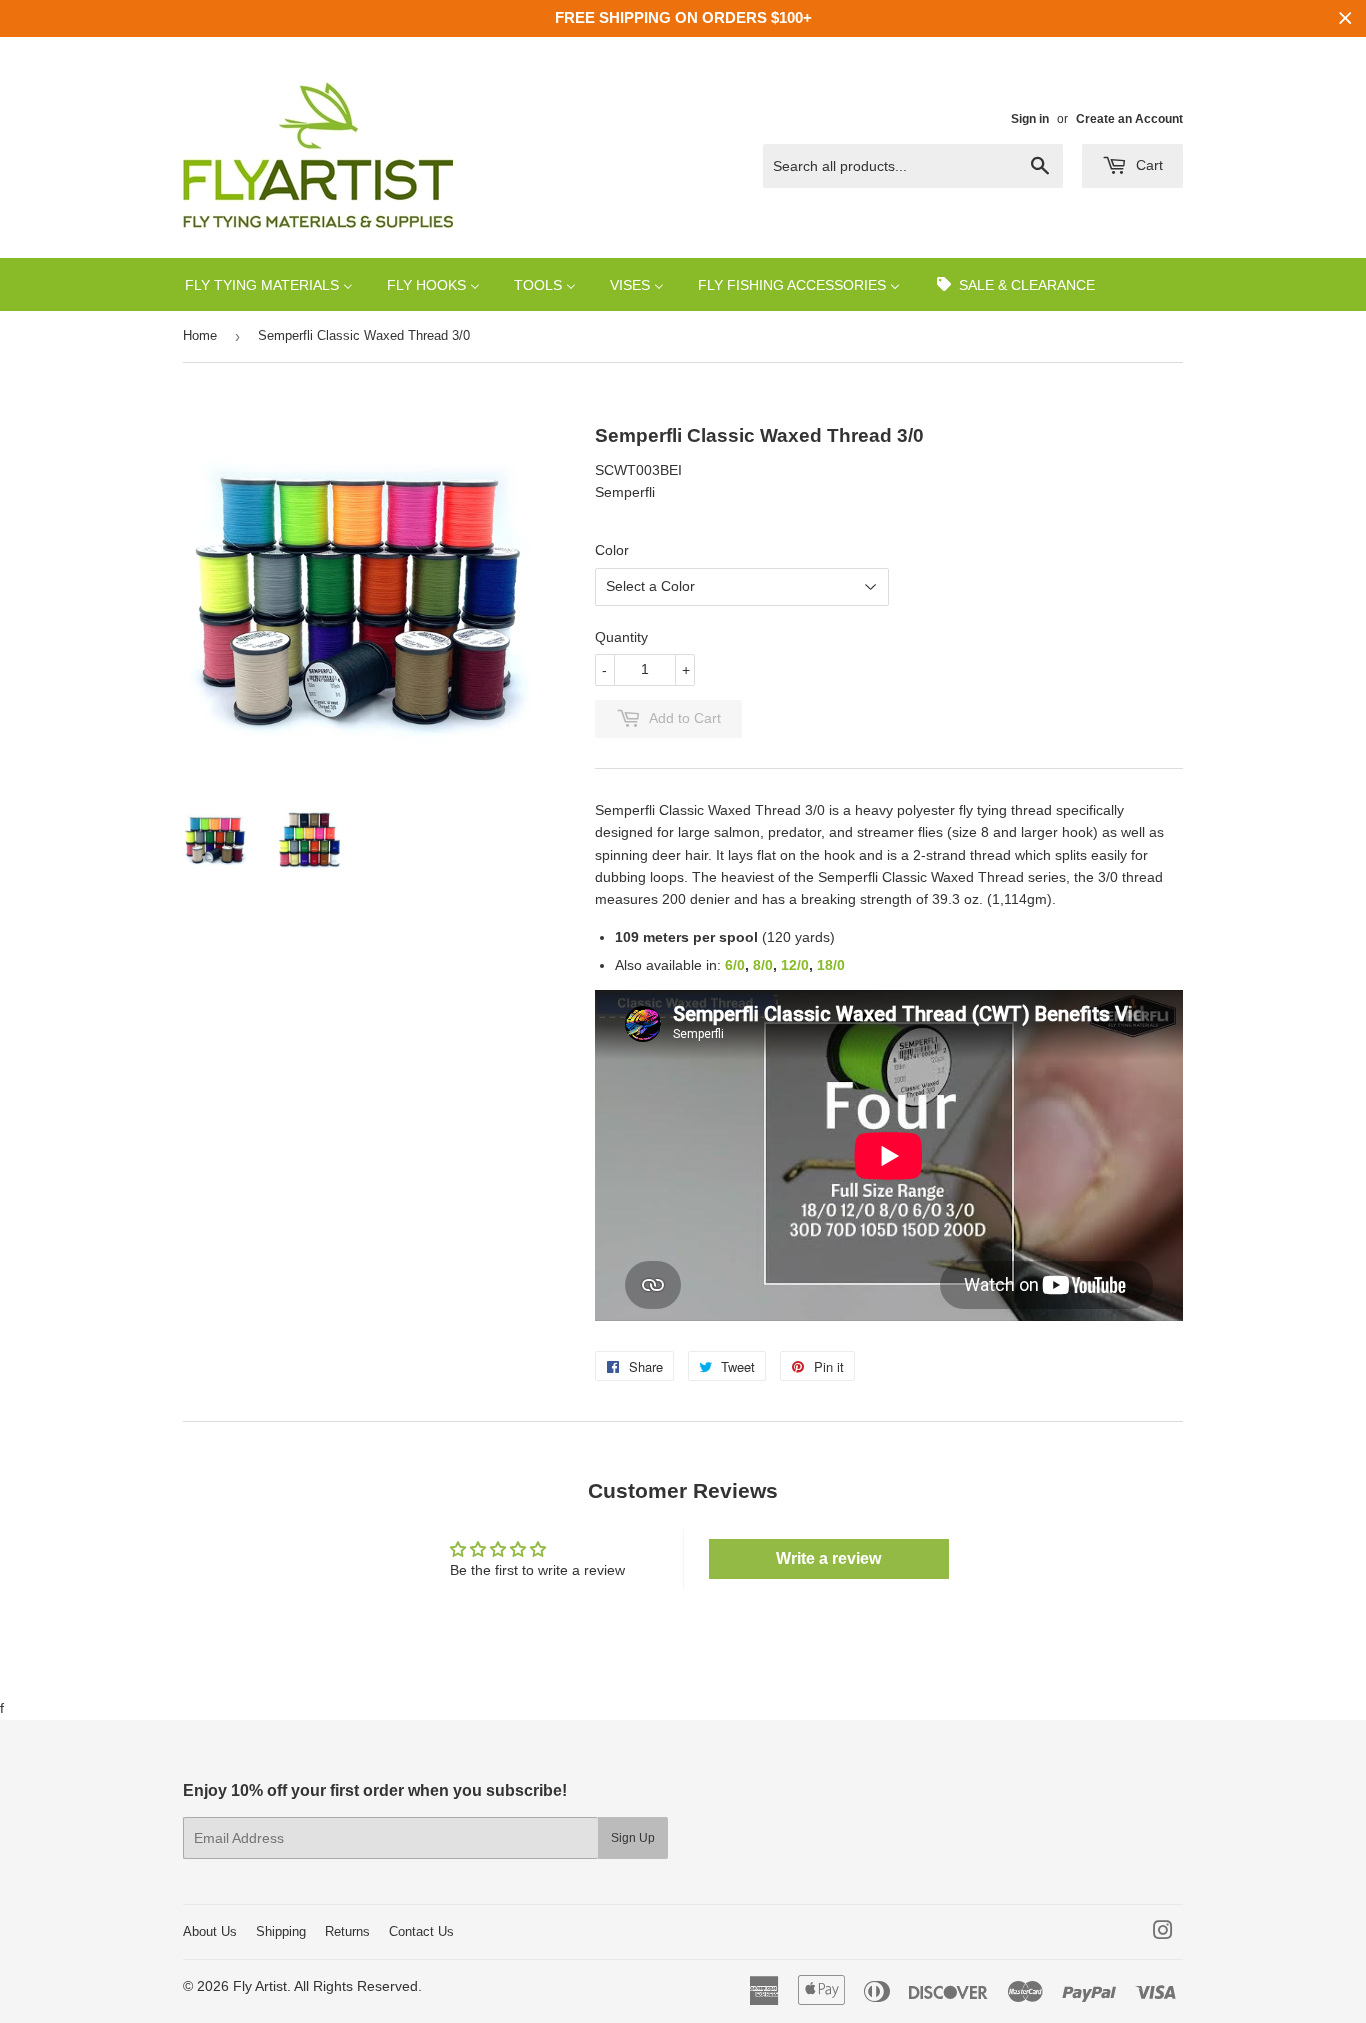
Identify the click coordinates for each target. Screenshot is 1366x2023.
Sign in (1030, 119)
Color (612, 550)
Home (200, 335)
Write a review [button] (828, 1558)
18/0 (831, 965)
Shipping (281, 1931)
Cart (1147, 165)
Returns (347, 1931)
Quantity (621, 637)
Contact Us (421, 1931)
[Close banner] (1345, 18)
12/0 (795, 965)
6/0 (735, 965)
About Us (210, 1931)
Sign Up (633, 1838)
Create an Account (1129, 119)
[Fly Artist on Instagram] (1163, 1933)
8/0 (763, 965)
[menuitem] (269, 284)
